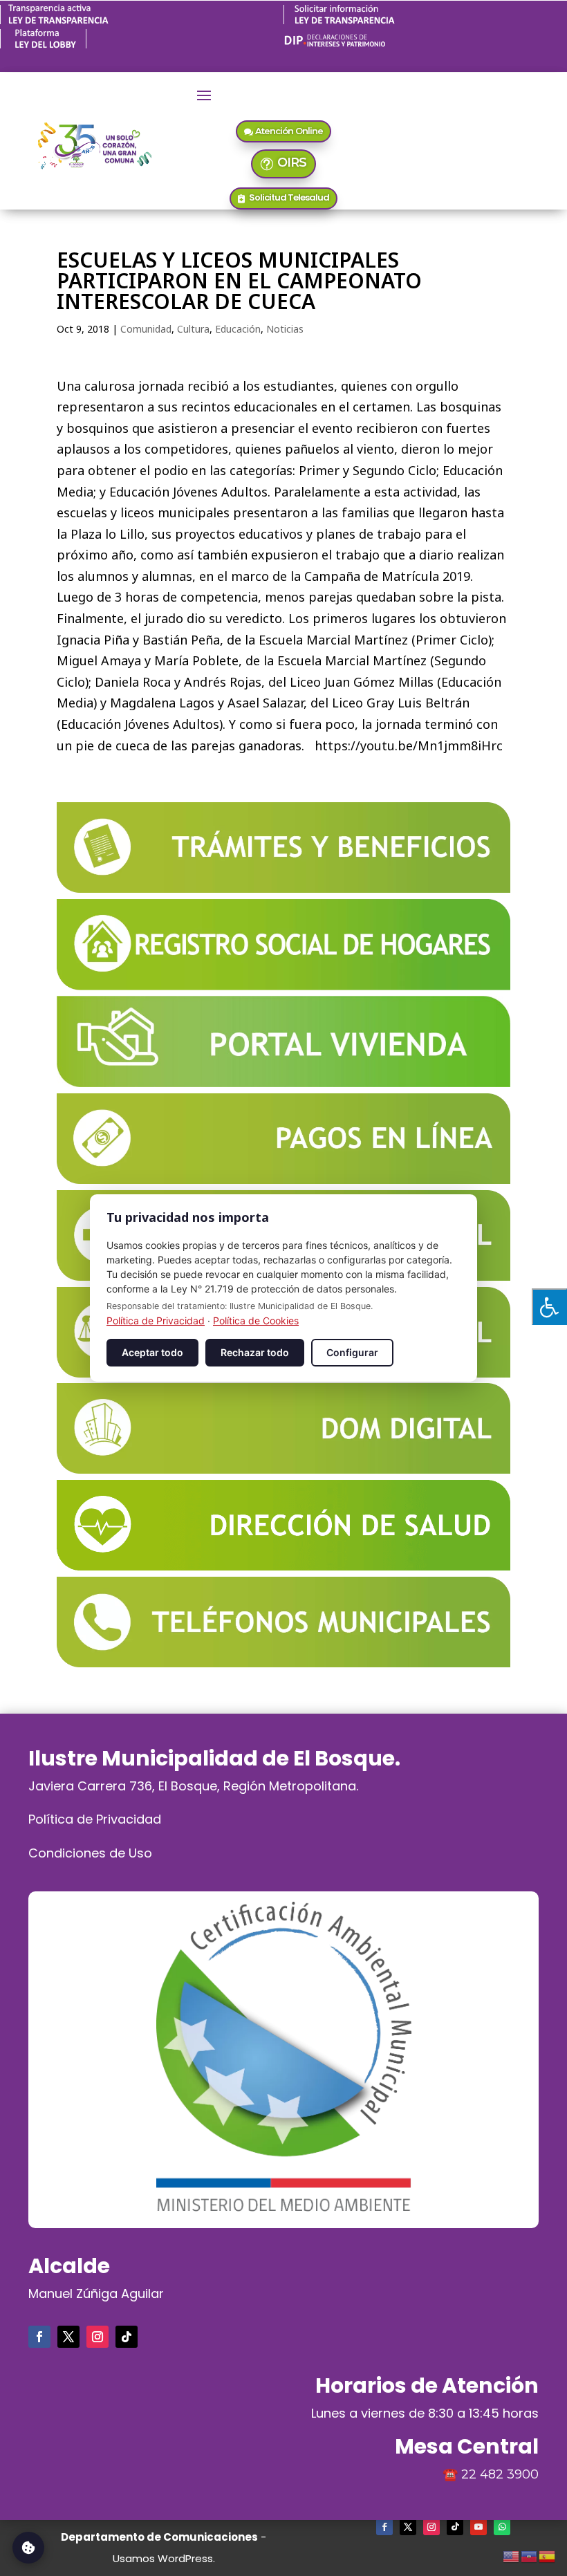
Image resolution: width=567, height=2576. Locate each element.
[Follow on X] (68, 2337)
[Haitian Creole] (530, 2555)
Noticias (285, 329)
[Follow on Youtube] (478, 2527)
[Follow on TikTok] (127, 2337)
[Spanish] (548, 2555)
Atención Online (289, 131)
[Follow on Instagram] (97, 2337)
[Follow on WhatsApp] (502, 2527)
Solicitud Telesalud (289, 197)
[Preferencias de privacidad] (28, 2548)
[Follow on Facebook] (39, 2337)
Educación (238, 329)
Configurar (352, 1352)
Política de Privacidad (95, 1819)
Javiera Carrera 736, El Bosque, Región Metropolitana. (193, 1786)
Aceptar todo (152, 1352)
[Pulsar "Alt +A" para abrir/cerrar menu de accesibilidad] (549, 1307)
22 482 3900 (500, 2474)
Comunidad (146, 329)
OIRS (292, 163)
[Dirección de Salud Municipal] (283, 1566)
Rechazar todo (255, 1352)
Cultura (193, 329)
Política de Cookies (256, 1321)
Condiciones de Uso (90, 1853)
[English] (512, 2555)
